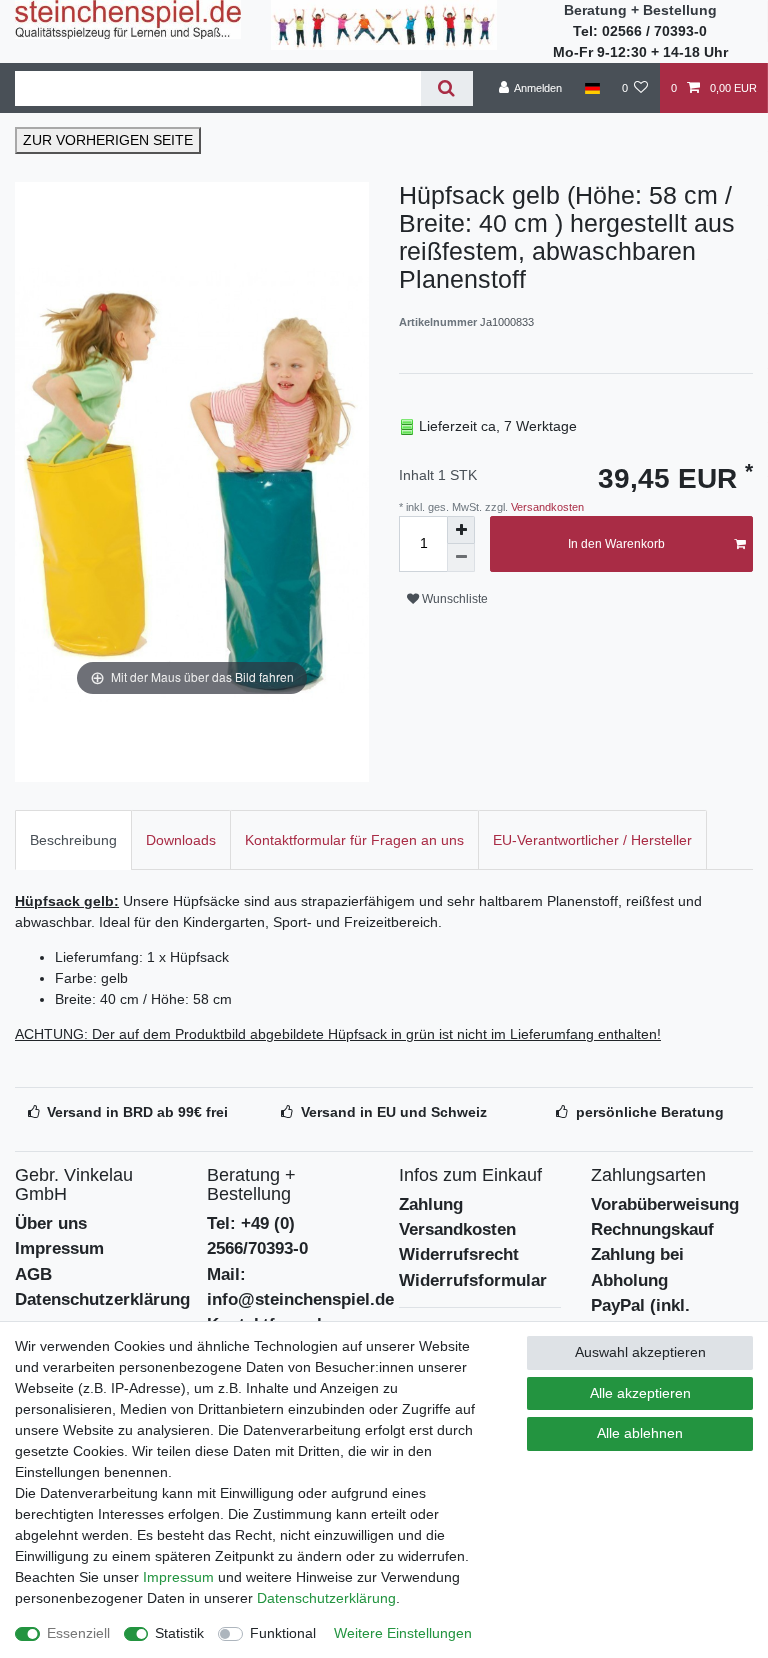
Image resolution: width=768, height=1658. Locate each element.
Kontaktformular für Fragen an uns (354, 840)
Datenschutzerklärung (102, 1299)
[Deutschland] (591, 88)
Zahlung (431, 1204)
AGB (33, 1274)
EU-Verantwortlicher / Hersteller (592, 840)
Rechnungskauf (652, 1229)
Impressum (59, 1248)
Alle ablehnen (640, 1433)
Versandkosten (546, 507)
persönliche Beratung (650, 1112)
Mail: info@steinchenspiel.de (300, 1287)
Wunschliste (453, 599)
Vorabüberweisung (665, 1204)
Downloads (181, 840)
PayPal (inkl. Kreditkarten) (643, 1318)
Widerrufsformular (473, 1280)
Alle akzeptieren (640, 1393)
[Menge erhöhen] (461, 530)
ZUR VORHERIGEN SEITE (108, 140)
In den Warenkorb (616, 544)
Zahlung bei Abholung (637, 1267)
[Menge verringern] (461, 558)
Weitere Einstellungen (403, 1633)
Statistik (179, 1633)
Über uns (51, 1223)
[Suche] (446, 88)
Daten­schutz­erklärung (326, 1598)
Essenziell (78, 1633)
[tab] (73, 839)
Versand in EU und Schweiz (394, 1112)
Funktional (283, 1633)
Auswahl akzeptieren (640, 1352)
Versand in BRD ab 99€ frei (137, 1112)
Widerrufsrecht (459, 1254)
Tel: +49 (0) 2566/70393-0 (257, 1236)
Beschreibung (73, 840)
